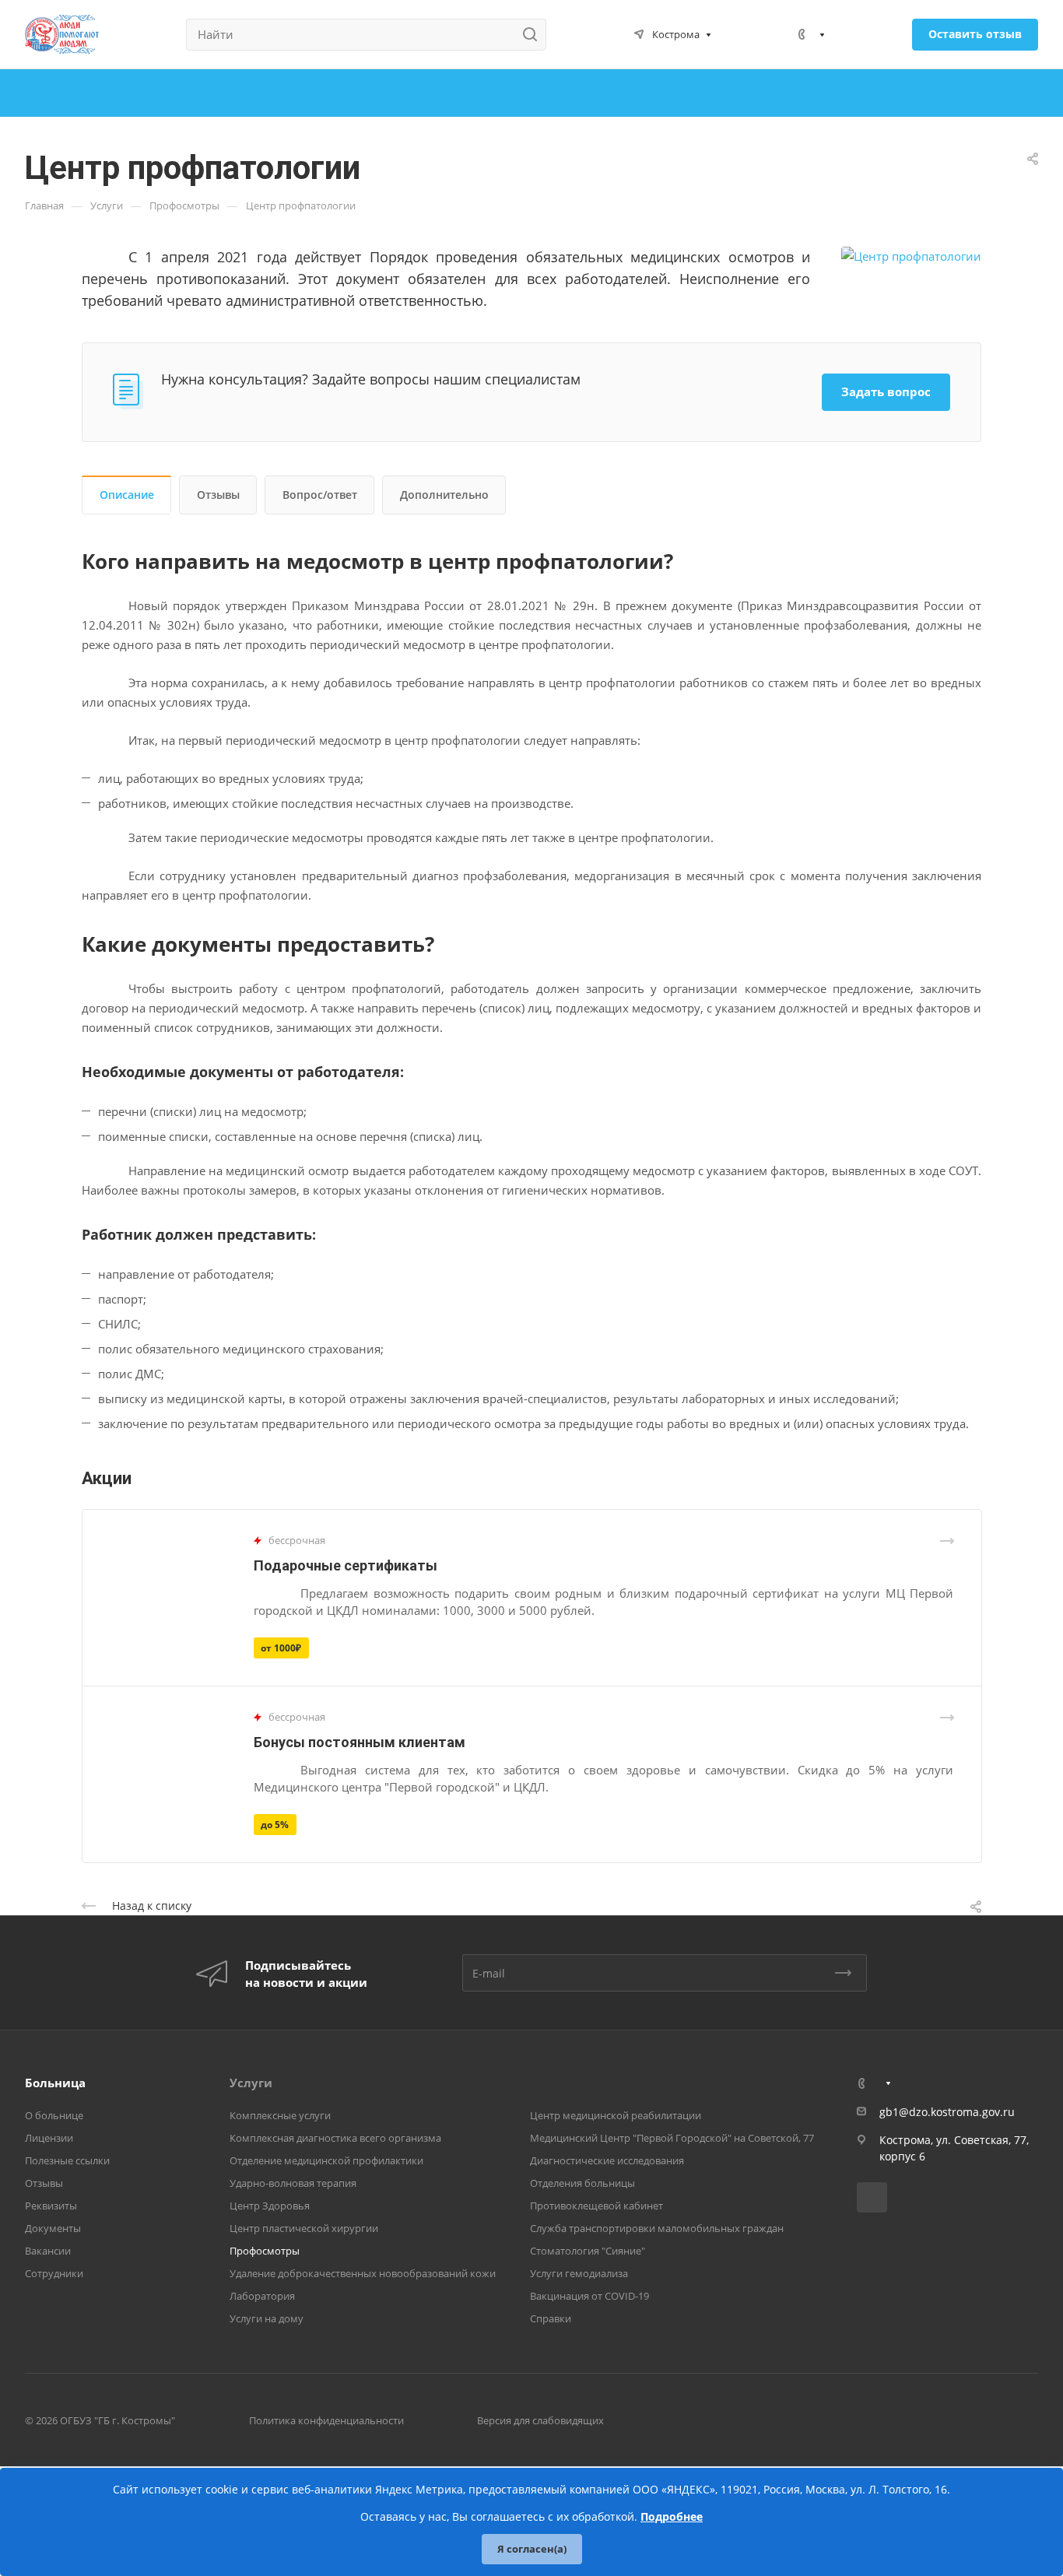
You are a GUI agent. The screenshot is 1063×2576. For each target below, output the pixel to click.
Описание (127, 495)
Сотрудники (54, 2273)
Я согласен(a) (532, 2549)
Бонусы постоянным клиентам (360, 1742)
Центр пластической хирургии (304, 2228)
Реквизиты (51, 2206)
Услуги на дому (267, 2318)
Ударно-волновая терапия (293, 2183)
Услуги (251, 2083)
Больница (55, 2083)
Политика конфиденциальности (326, 2420)
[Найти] (534, 35)
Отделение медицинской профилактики (326, 2160)
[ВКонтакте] (872, 2197)
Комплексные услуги (280, 2115)
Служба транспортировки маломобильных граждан (657, 2228)
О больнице (54, 2115)
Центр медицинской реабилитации (616, 2115)
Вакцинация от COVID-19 (589, 2296)
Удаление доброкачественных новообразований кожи (363, 2273)
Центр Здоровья (270, 2206)
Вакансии (48, 2251)
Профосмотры (265, 2251)
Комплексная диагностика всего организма (335, 2138)
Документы (53, 2228)
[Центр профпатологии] (911, 255)
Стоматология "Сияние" (588, 2251)
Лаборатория (262, 2296)
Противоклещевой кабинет (596, 2206)
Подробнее (672, 2516)
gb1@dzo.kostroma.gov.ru (947, 2112)
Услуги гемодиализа (579, 2273)
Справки (551, 2318)
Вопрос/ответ (320, 495)
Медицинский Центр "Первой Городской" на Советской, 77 (672, 2138)
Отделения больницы (582, 2183)
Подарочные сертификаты (346, 1565)
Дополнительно (444, 495)
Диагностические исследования (607, 2160)
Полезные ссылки (67, 2160)
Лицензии (49, 2138)
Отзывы (218, 495)
